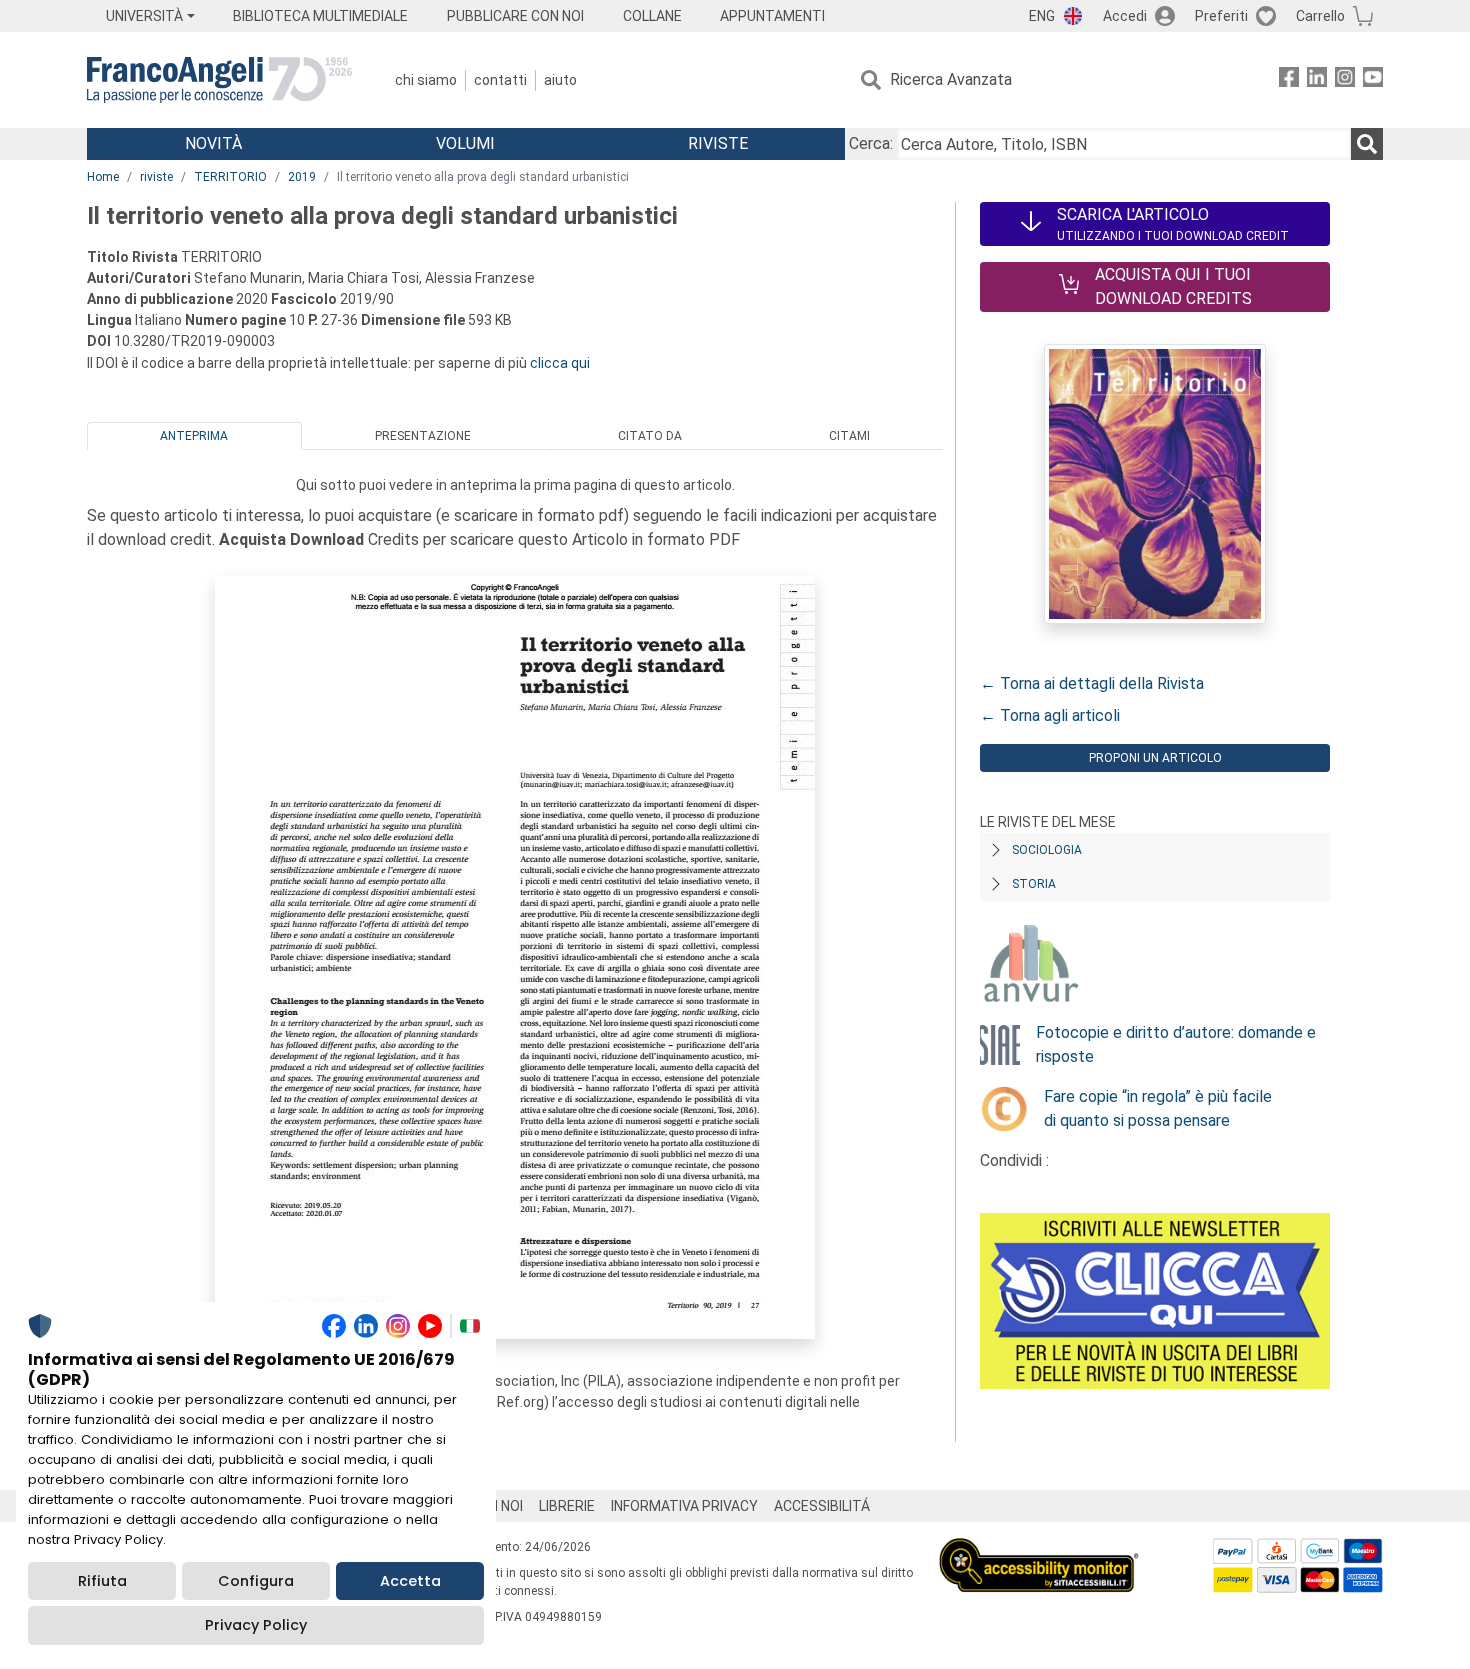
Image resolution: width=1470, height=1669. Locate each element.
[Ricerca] (1367, 144)
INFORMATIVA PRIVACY (684, 1506)
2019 (302, 177)
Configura (256, 1581)
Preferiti (1221, 16)
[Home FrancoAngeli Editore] (219, 80)
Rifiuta (102, 1581)
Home (103, 177)
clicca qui (560, 363)
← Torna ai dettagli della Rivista (1092, 683)
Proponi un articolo (1155, 758)
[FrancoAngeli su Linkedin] (1317, 80)
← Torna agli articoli (1050, 715)
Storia (1034, 884)
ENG (1042, 16)
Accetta (410, 1581)
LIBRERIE (567, 1506)
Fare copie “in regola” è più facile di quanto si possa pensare (1158, 1108)
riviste (156, 177)
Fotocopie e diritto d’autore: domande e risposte (1176, 1044)
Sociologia (1047, 850)
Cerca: (871, 143)
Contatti (500, 80)
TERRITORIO (230, 177)
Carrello (1320, 16)
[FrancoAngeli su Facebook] (1289, 80)
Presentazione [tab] (423, 436)
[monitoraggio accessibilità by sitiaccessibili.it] (1039, 1549)
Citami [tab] (849, 436)
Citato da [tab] (650, 436)
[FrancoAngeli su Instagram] (1345, 80)
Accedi (1125, 16)
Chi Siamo (426, 80)
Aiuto (560, 80)
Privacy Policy (256, 1625)
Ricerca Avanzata (951, 79)
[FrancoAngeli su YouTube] (1373, 80)
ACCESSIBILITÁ (822, 1506)
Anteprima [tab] (194, 436)
